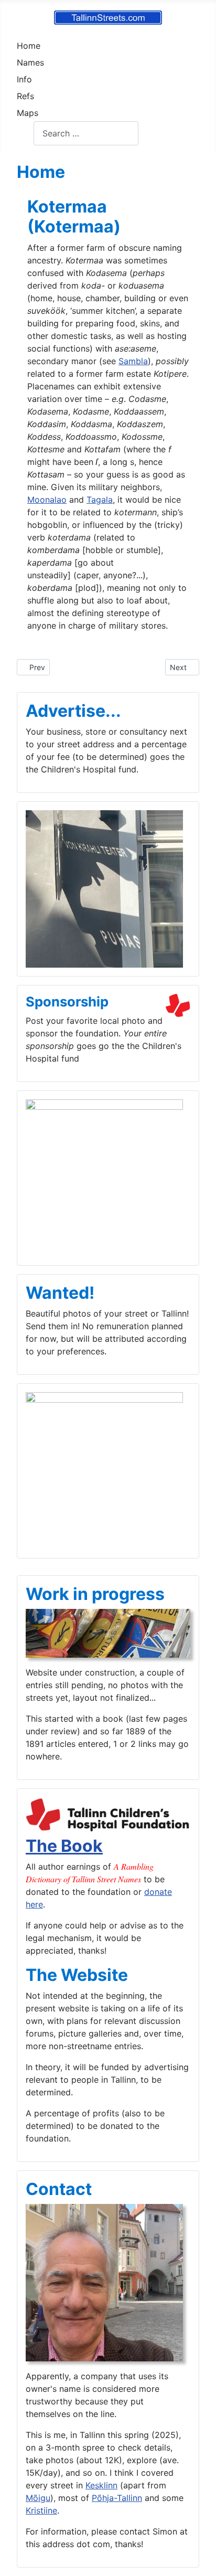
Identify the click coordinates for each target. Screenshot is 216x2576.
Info (24, 79)
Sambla (133, 361)
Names (30, 62)
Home (29, 46)
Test (25, 133)
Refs (25, 96)
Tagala (100, 500)
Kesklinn (101, 2485)
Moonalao (47, 500)
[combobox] (86, 133)
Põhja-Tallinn (117, 2498)
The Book (64, 1846)
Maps (28, 113)
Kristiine (41, 2510)
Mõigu (38, 2498)
